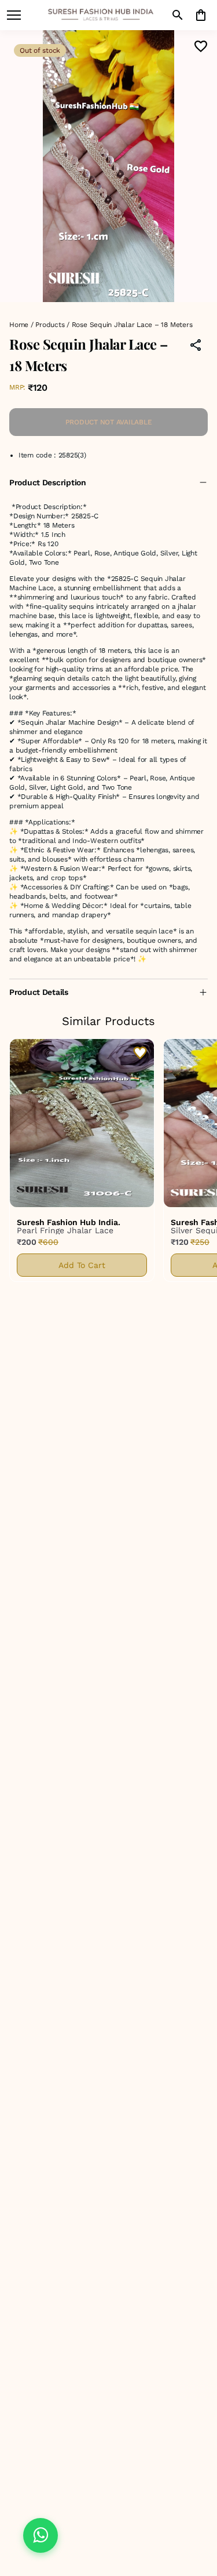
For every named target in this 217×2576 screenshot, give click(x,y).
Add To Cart (82, 1265)
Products (50, 325)
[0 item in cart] (201, 15)
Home (19, 325)
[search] (178, 15)
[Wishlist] (201, 46)
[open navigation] (14, 15)
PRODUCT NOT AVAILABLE (109, 422)
